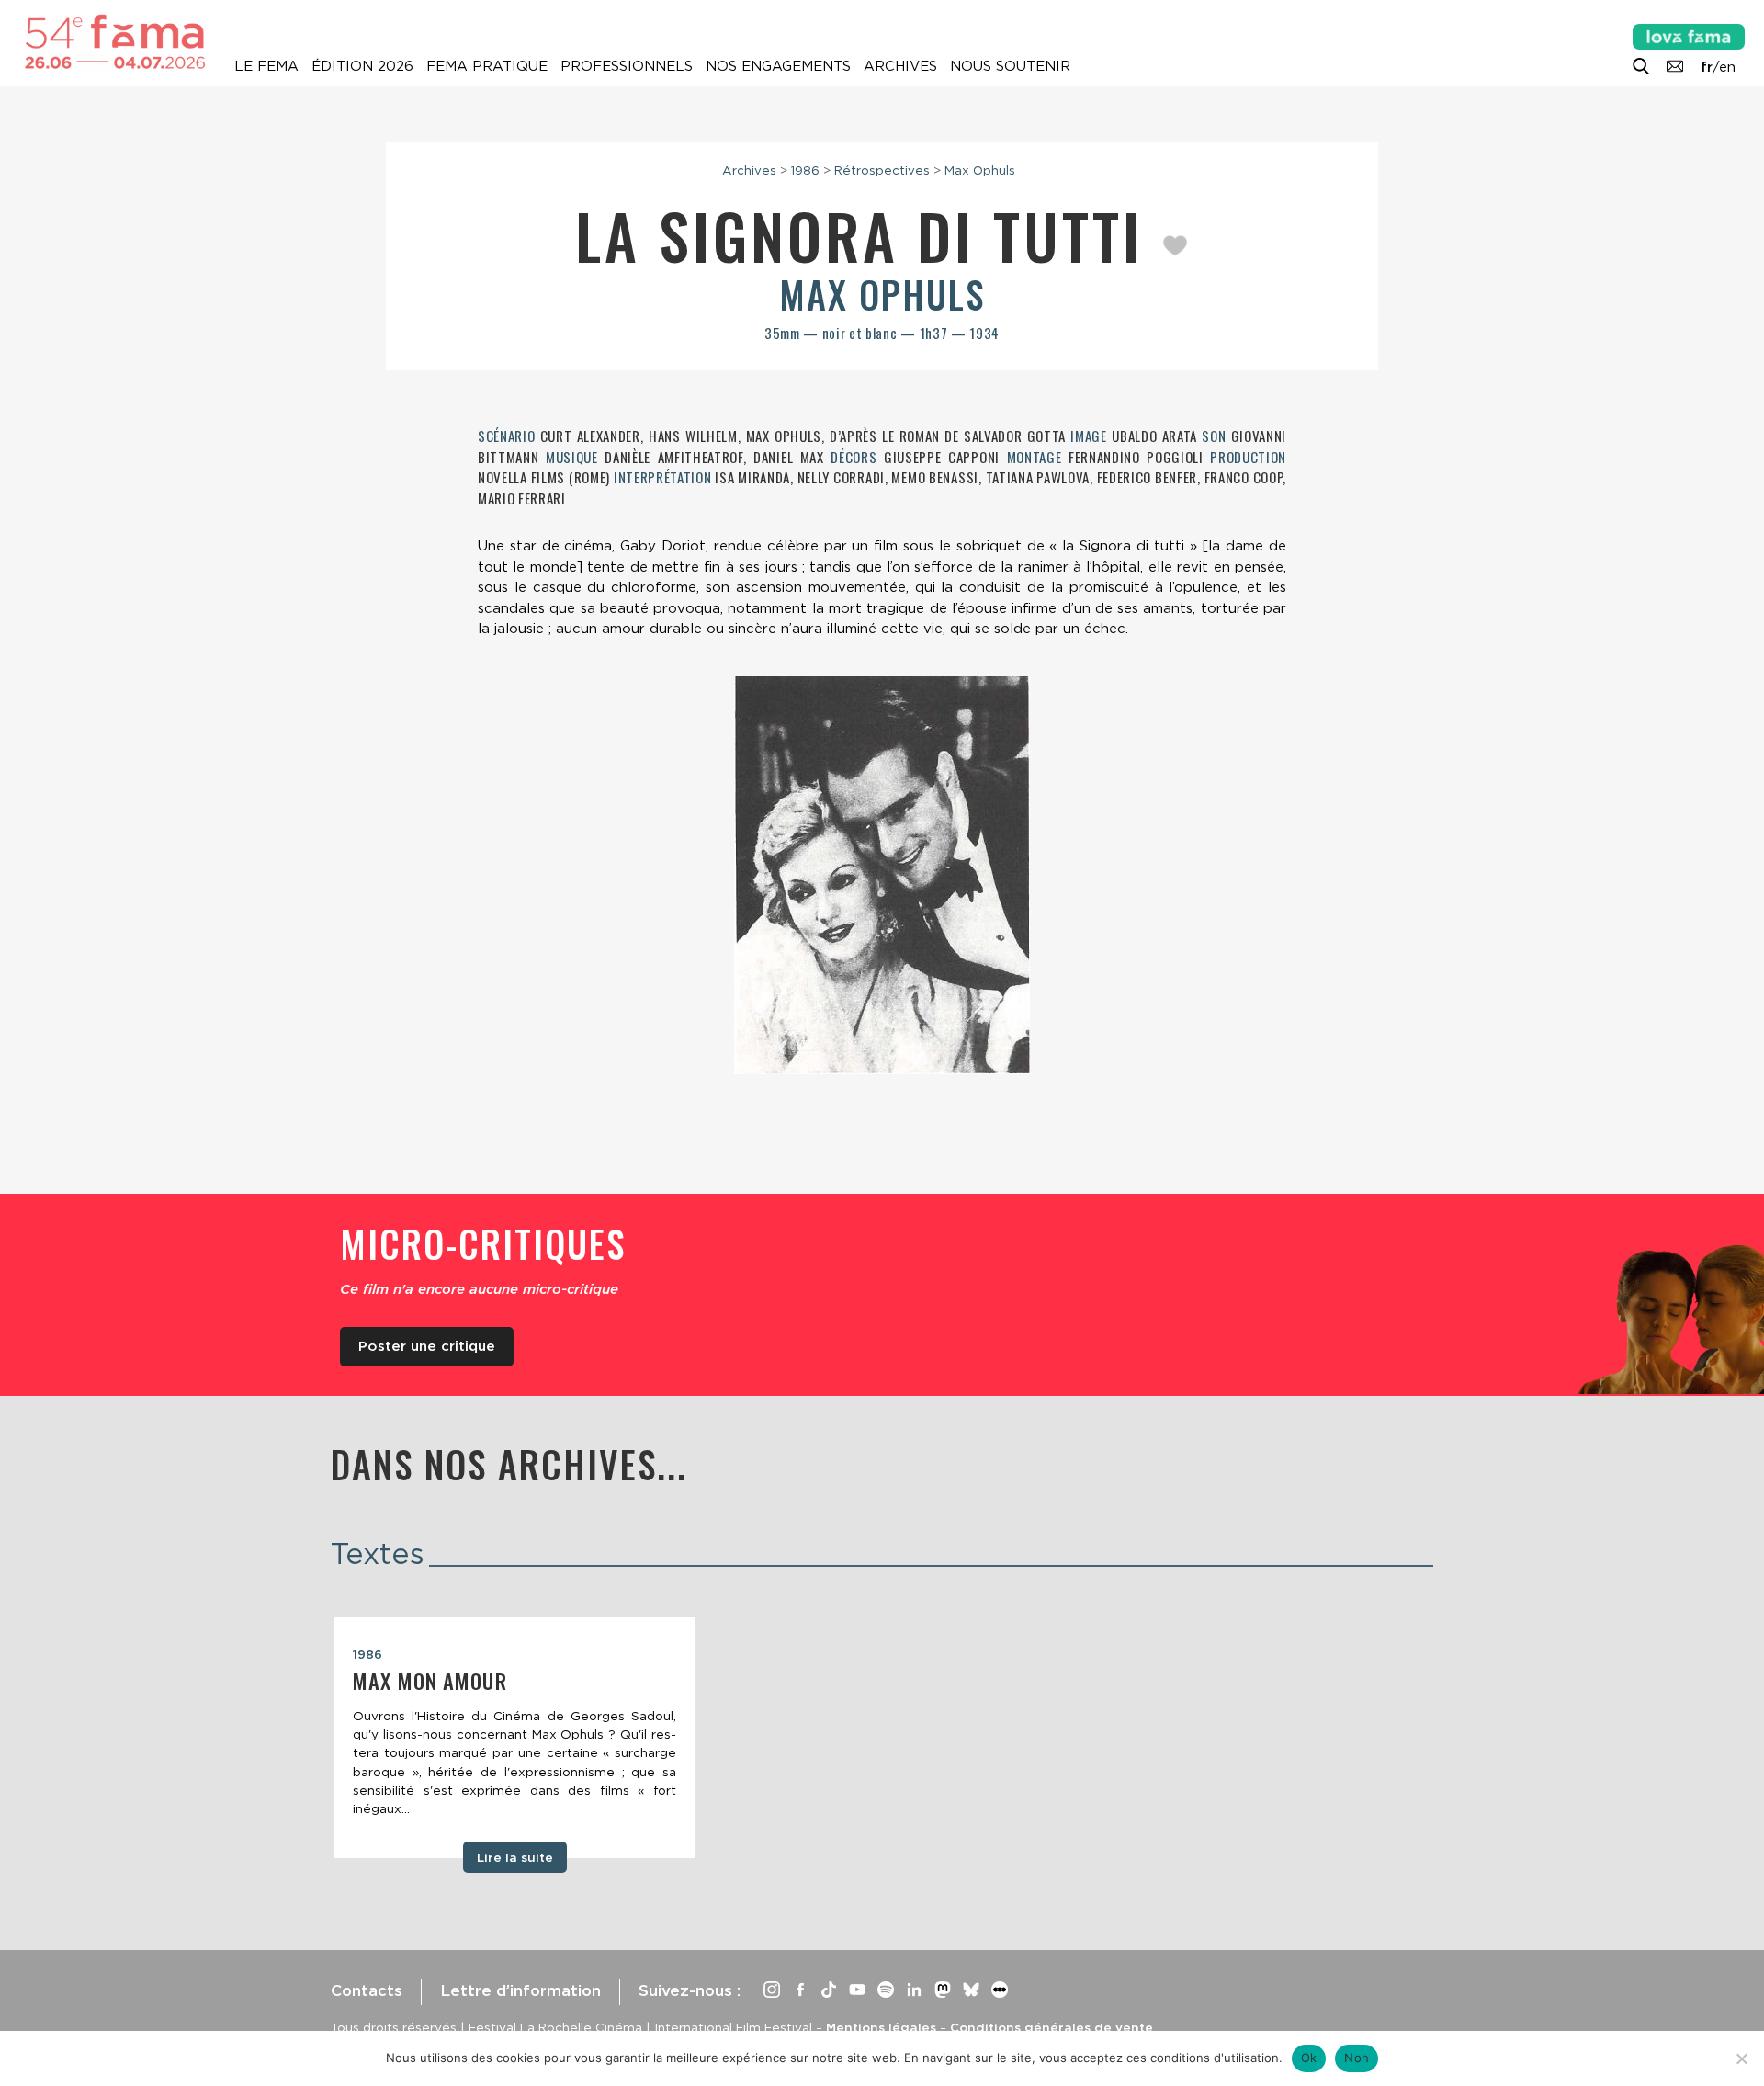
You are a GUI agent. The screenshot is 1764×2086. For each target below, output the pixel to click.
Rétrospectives (882, 170)
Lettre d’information (520, 1990)
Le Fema (266, 66)
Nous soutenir (1010, 66)
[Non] (1741, 2058)
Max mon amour (430, 1681)
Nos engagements (778, 66)
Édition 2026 (362, 66)
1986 (805, 170)
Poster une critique (427, 1346)
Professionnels (627, 66)
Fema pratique (487, 66)
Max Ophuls (980, 170)
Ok (1309, 2058)
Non (1357, 2058)
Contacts (367, 1990)
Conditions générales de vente (1052, 2027)
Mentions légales (881, 2027)
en (1727, 67)
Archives (900, 66)
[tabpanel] (514, 1738)
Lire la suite (515, 1857)
